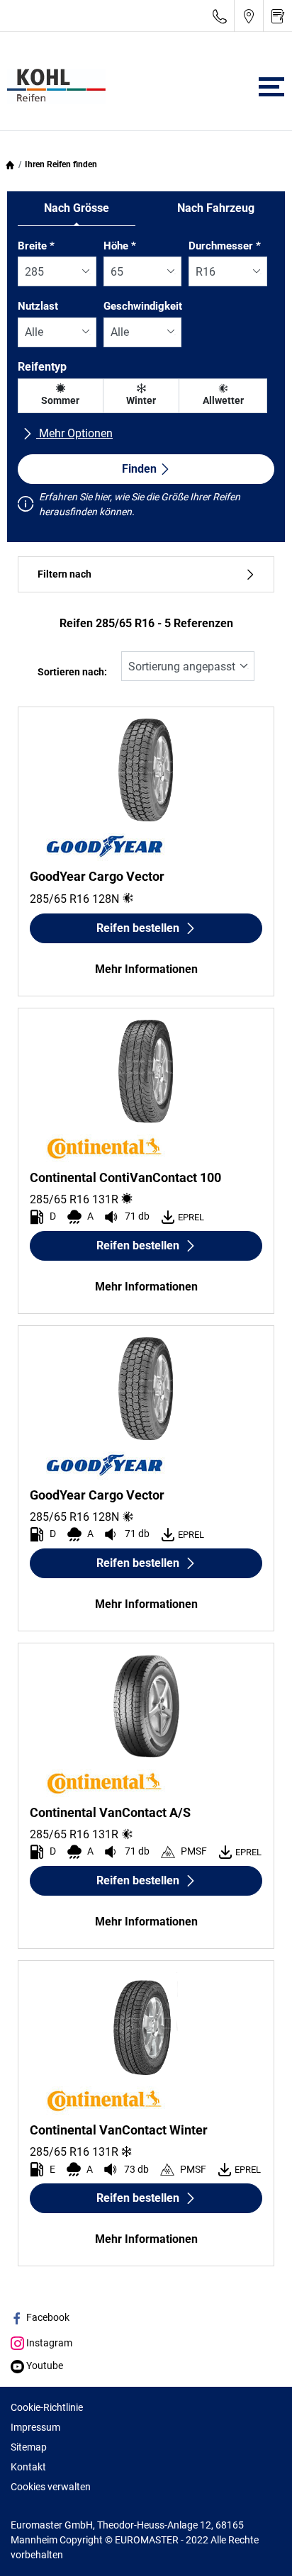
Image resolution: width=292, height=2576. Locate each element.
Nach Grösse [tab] (77, 208)
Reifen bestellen (138, 928)
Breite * (36, 246)
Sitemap (29, 2447)
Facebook (47, 2317)
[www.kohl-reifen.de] (53, 86)
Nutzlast (38, 306)
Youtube (44, 2366)
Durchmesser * (225, 246)
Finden (139, 469)
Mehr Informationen (146, 969)
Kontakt (28, 2467)
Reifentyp (42, 367)
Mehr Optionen (74, 433)
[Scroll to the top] (255, 2546)
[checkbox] (61, 396)
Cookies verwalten (51, 2487)
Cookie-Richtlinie (47, 2407)
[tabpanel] (146, 381)
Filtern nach (64, 574)
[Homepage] (10, 164)
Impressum (35, 2427)
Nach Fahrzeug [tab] (216, 208)
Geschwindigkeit (143, 306)
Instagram (48, 2343)
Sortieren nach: (72, 672)
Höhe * (120, 246)
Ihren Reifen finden (61, 164)
